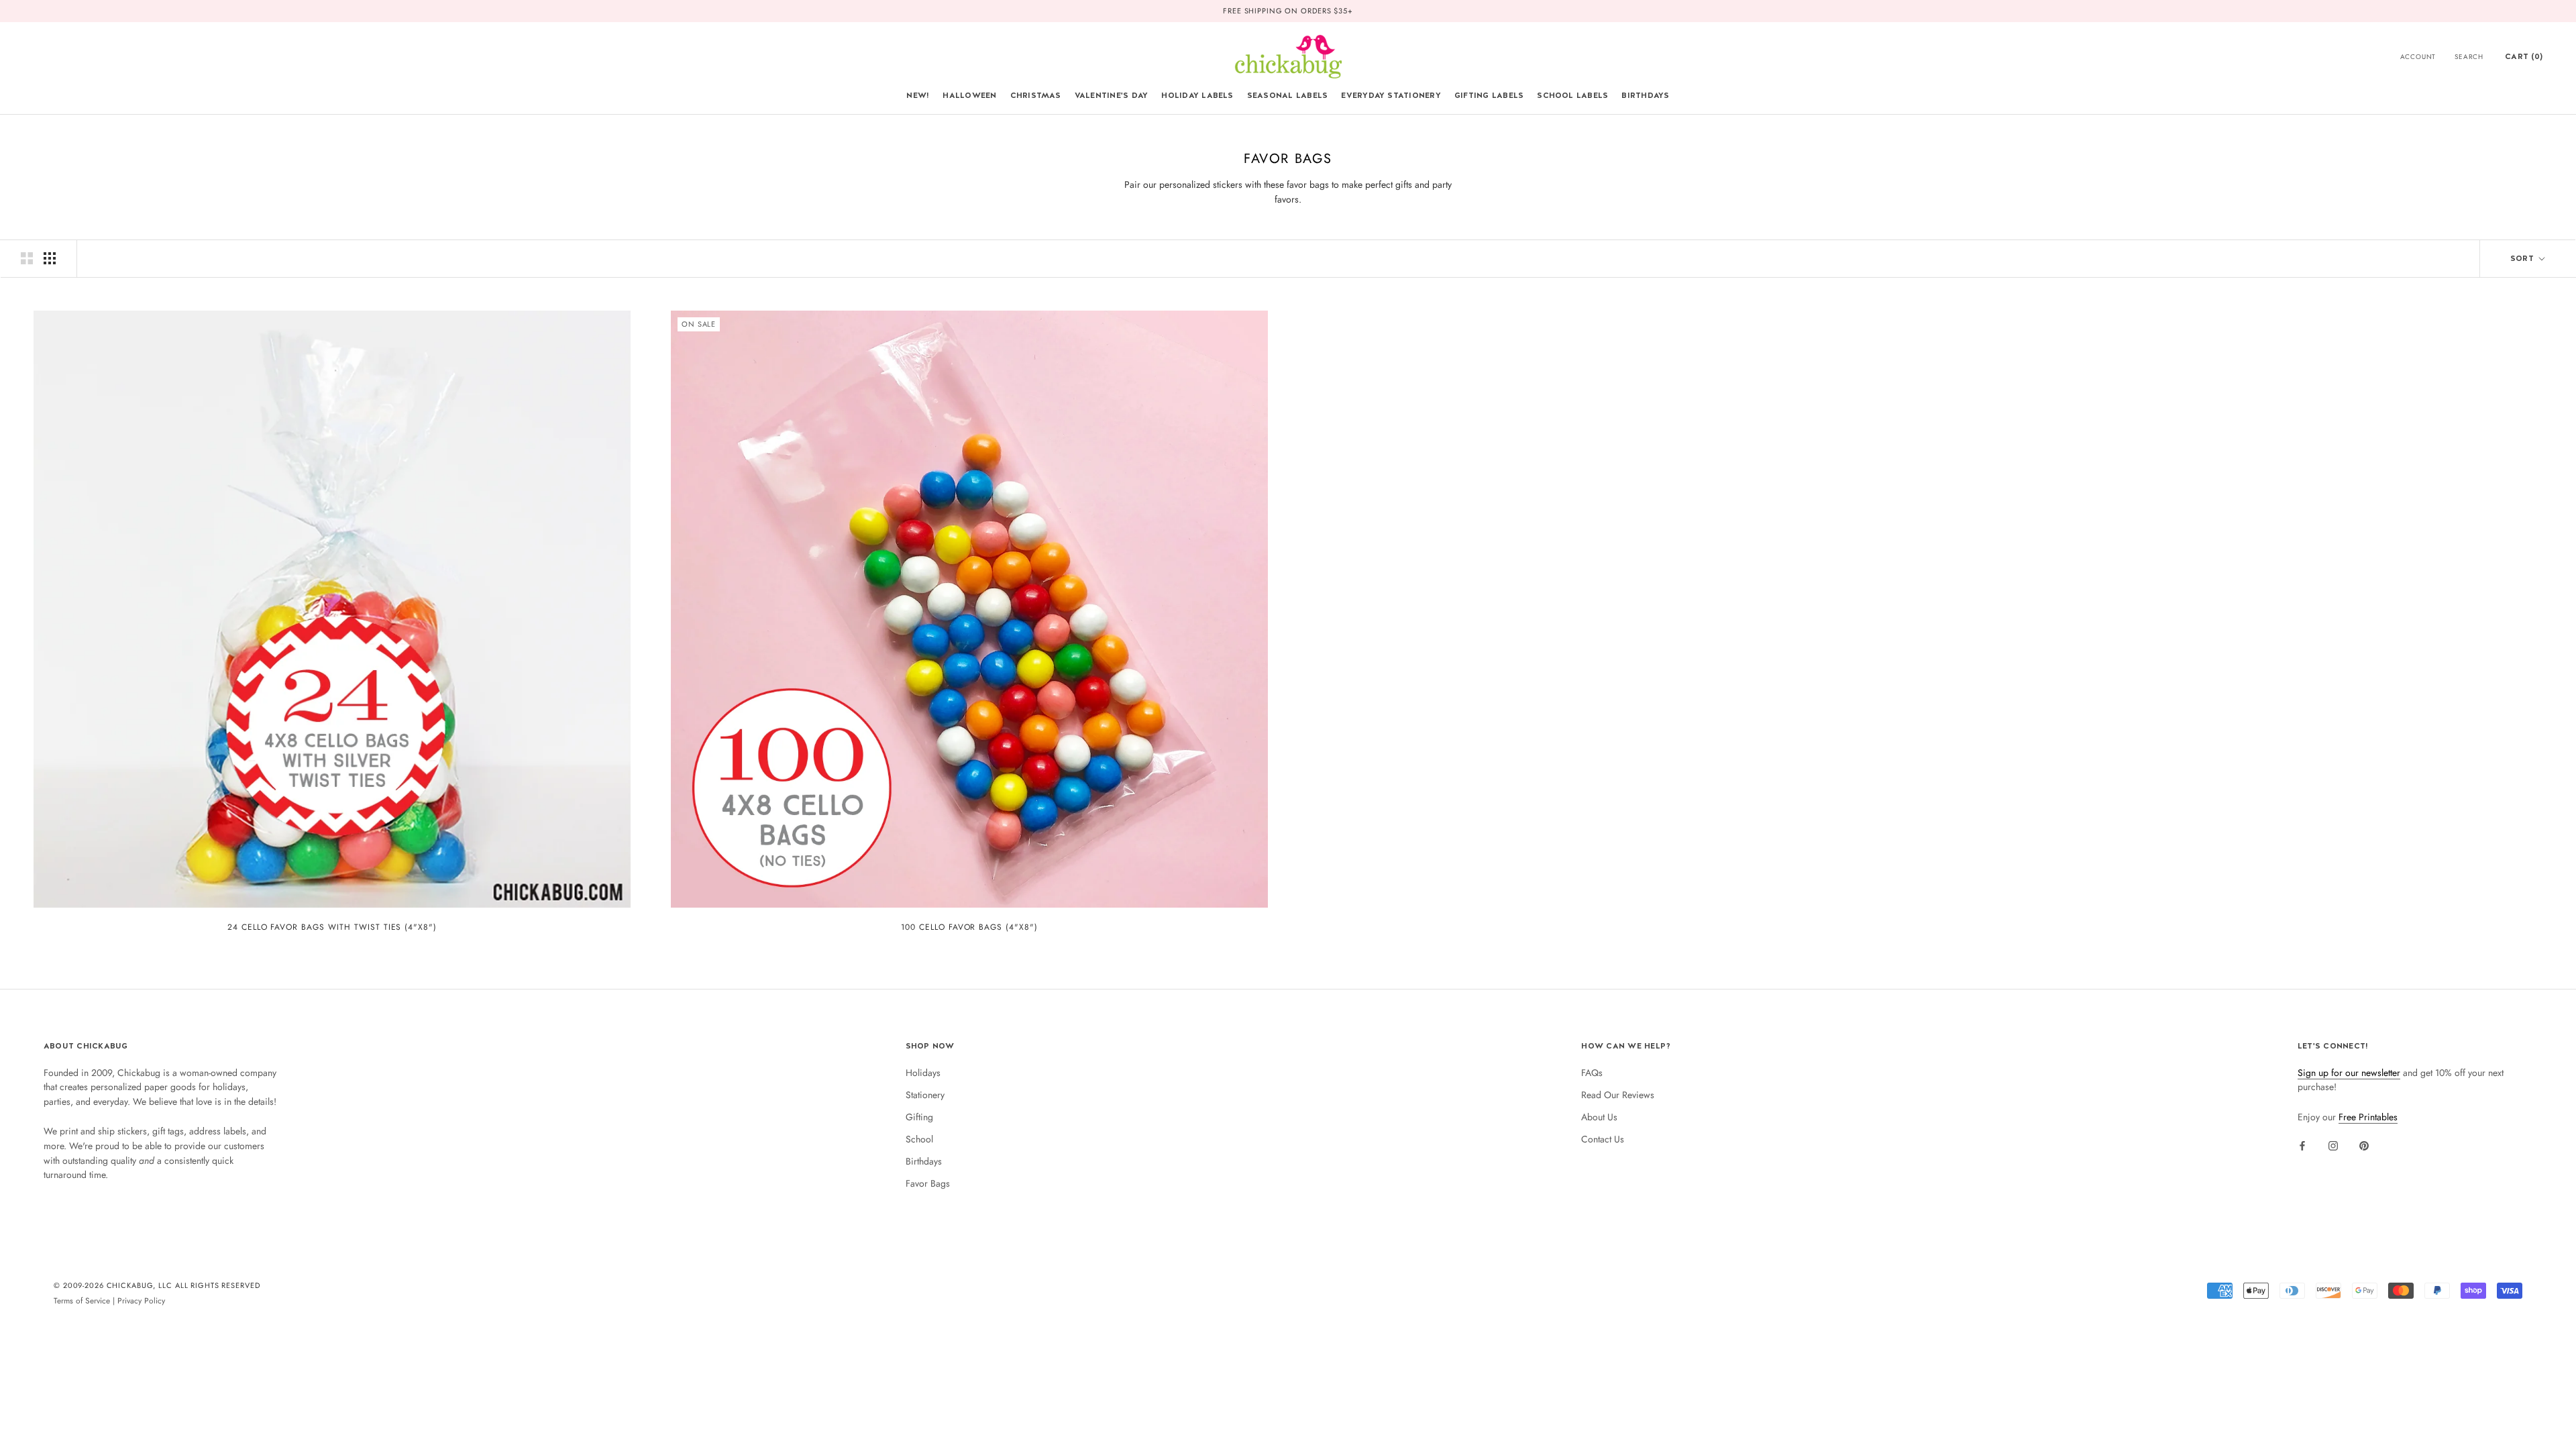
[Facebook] (2302, 1145)
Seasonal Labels (1288, 95)
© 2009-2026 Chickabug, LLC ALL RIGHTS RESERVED (157, 1285)
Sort (2523, 258)
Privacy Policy (141, 1300)
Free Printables (2368, 1117)
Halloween (969, 95)
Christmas (1036, 95)
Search (2469, 57)
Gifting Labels (1489, 95)
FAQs (1592, 1073)
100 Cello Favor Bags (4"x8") (969, 927)
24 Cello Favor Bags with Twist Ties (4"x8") (332, 927)
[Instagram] (2333, 1145)
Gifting (919, 1117)
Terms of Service (82, 1300)
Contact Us (1603, 1139)
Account (2418, 57)
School (919, 1139)
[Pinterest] (2364, 1145)
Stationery (925, 1095)
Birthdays (1645, 95)
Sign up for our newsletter (2349, 1073)
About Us (1599, 1117)
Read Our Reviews (1618, 1095)
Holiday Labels (1197, 95)
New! (918, 95)
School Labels (1572, 95)
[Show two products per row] (27, 258)
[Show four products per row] (50, 258)
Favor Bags (928, 1183)
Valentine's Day (1112, 95)
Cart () (2524, 56)
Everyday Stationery (1391, 95)
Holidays (923, 1073)
